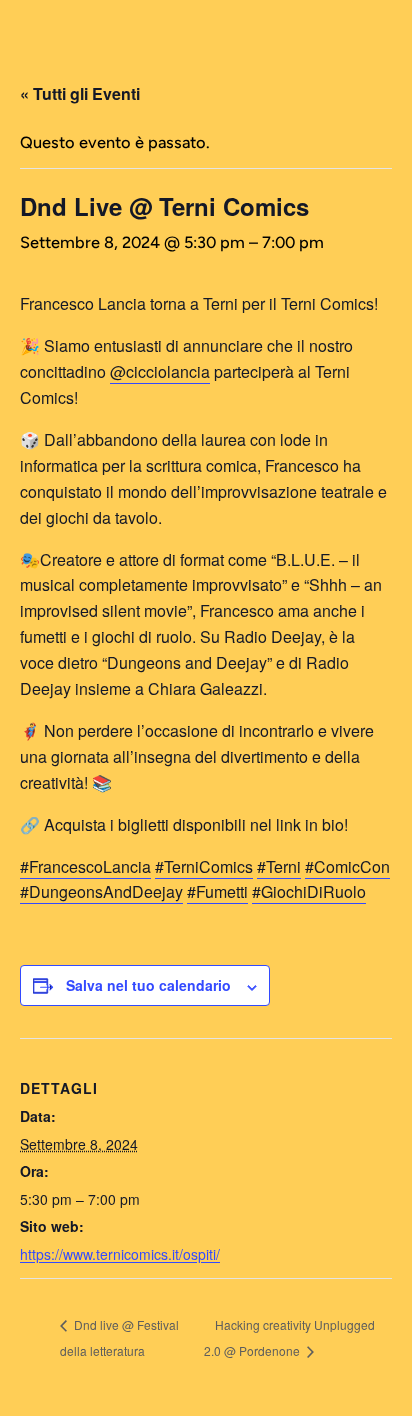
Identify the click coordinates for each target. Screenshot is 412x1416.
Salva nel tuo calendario (148, 985)
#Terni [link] (279, 866)
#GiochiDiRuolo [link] (309, 891)
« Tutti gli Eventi (80, 93)
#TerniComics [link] (204, 866)
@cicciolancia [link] (160, 371)
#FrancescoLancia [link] (85, 866)
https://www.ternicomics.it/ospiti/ (120, 1254)
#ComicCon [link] (347, 866)
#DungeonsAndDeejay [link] (101, 891)
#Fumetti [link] (217, 891)
